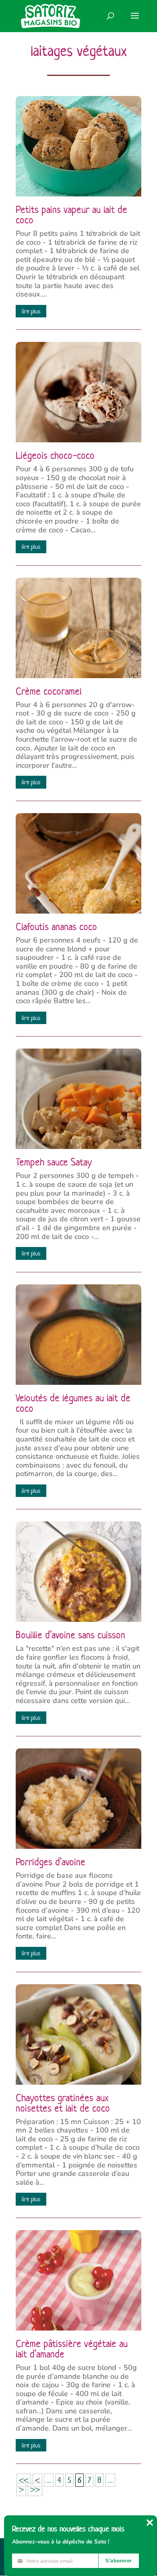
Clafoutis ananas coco (56, 927)
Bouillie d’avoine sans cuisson (70, 1635)
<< (24, 2480)
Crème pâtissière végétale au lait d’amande (72, 2349)
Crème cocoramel (49, 691)
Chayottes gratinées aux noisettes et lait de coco (63, 2103)
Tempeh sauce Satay (54, 1162)
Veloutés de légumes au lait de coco (73, 1403)
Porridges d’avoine (51, 1862)
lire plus (31, 311)
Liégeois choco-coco (55, 456)
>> (35, 2489)
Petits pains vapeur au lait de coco (71, 215)
